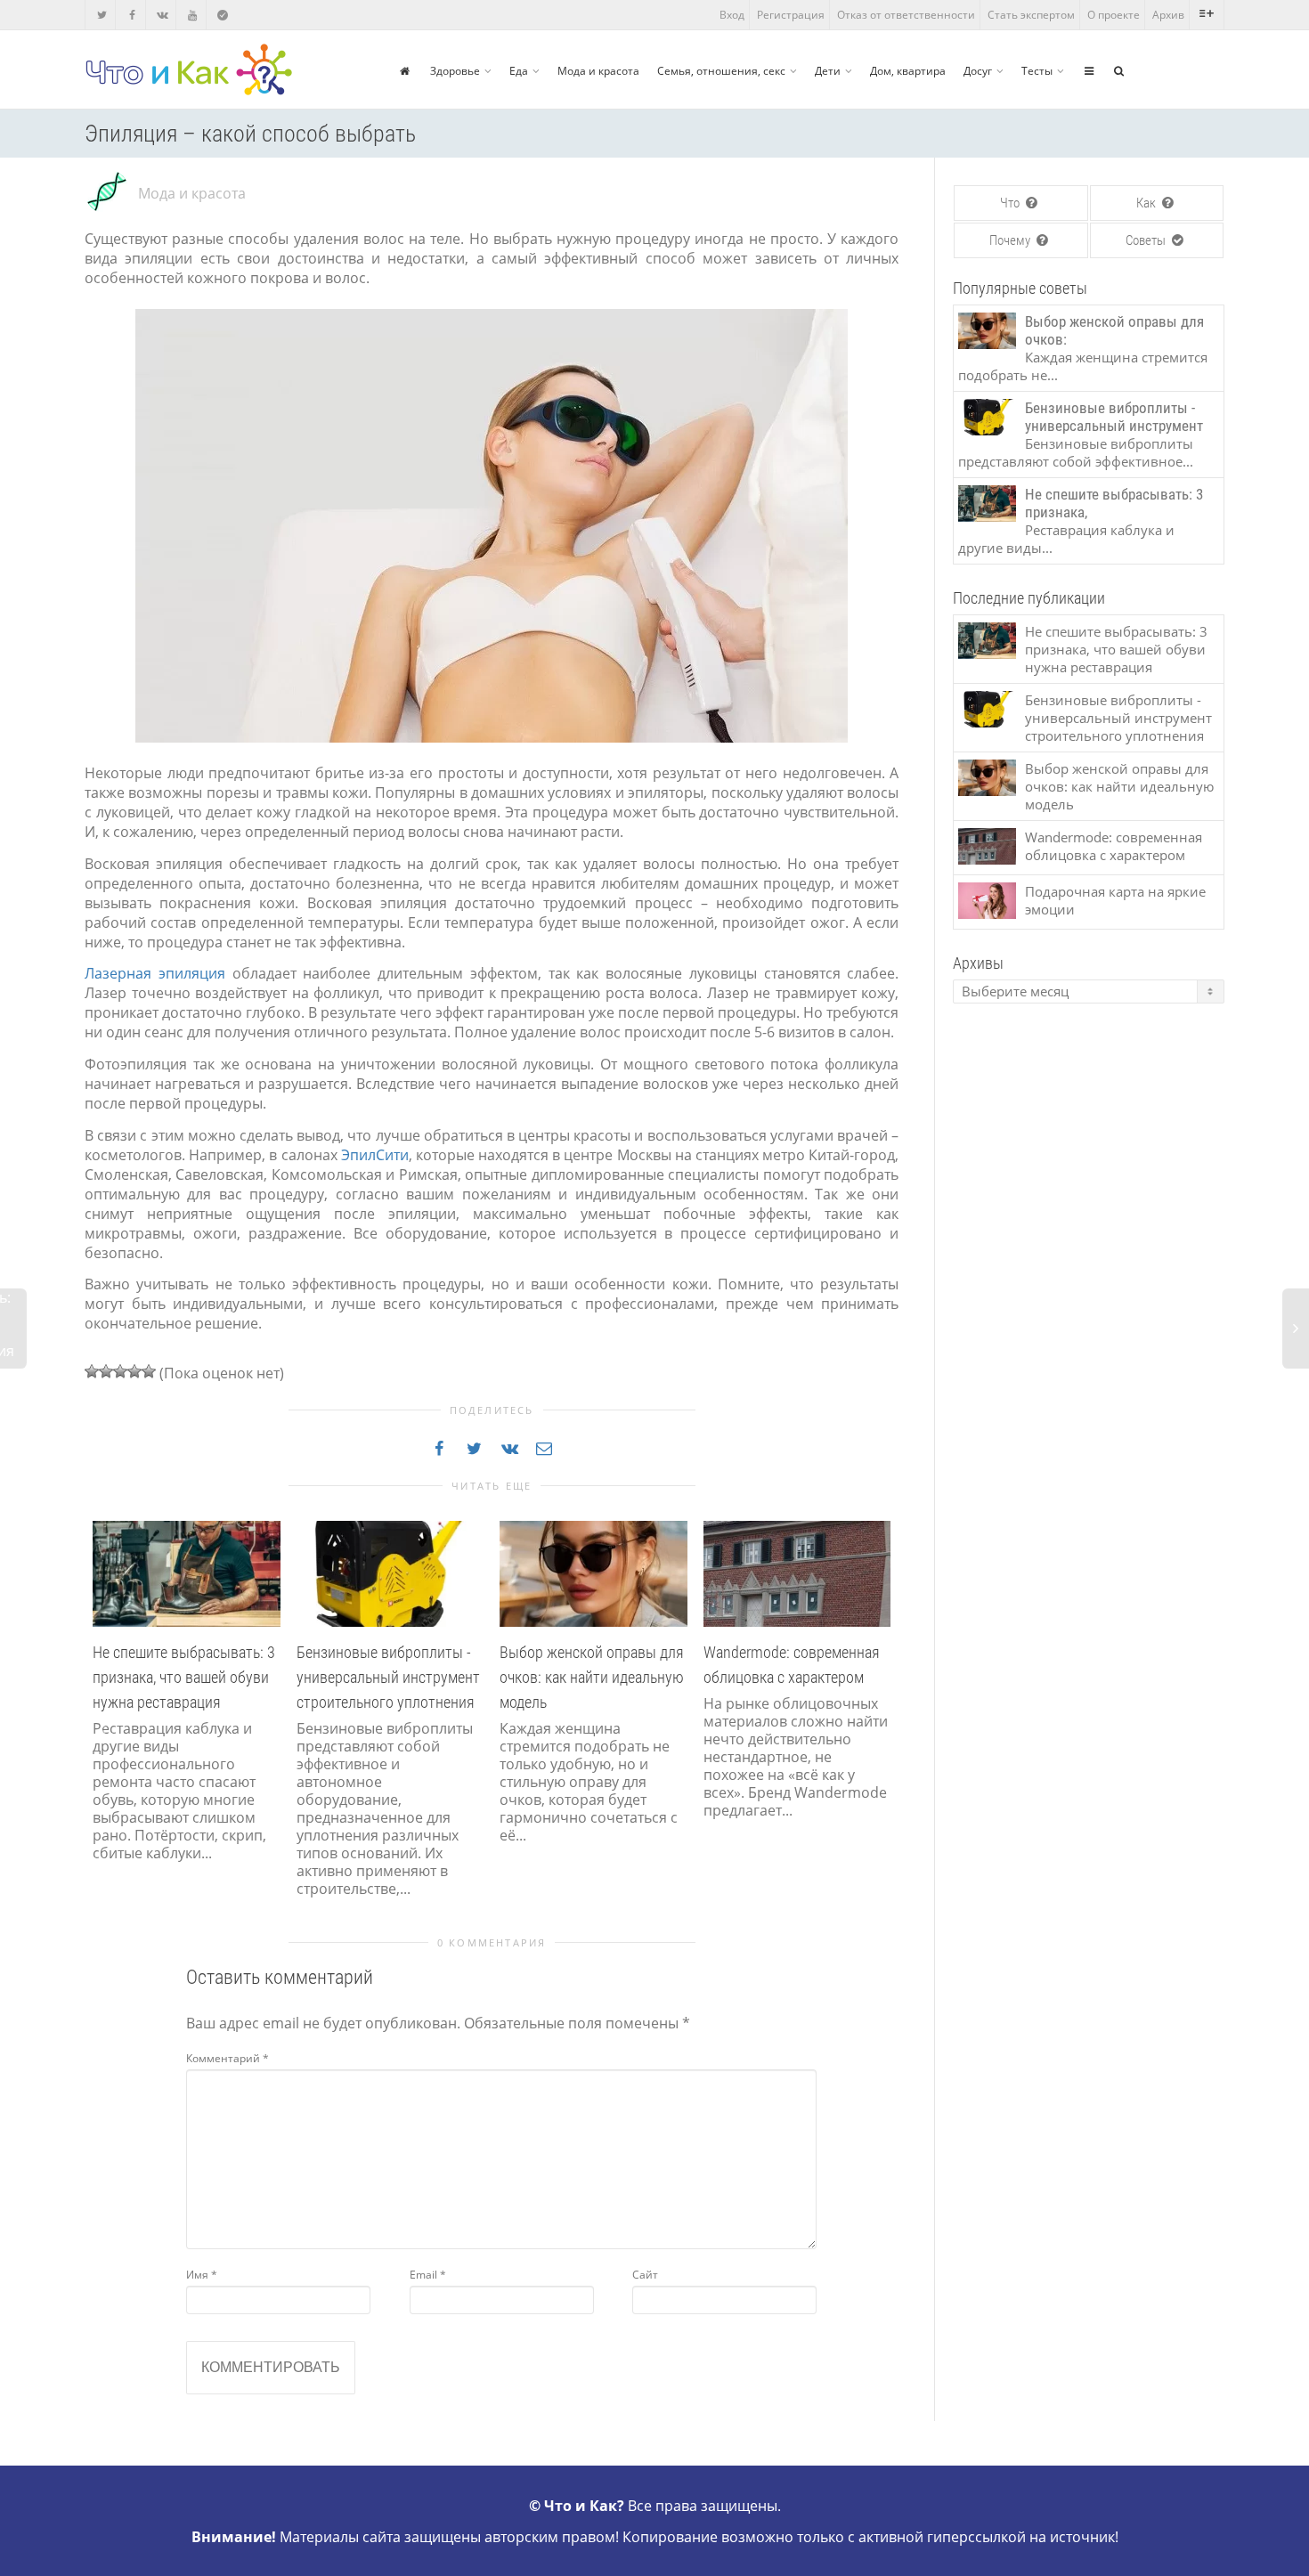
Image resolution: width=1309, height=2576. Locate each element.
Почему (1011, 240)
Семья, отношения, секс (721, 71)
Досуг (978, 71)
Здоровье (455, 71)
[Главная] (405, 71)
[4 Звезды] (134, 1371)
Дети (828, 71)
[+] (187, 1572)
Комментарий (228, 2058)
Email (428, 2275)
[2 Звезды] (106, 1371)
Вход (732, 15)
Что (1011, 203)
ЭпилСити (375, 1155)
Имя (202, 2275)
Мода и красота (598, 71)
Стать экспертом (1031, 15)
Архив (1168, 15)
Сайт (645, 2275)
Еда (519, 71)
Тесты (1037, 71)
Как (1147, 203)
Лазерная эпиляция (155, 973)
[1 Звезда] (92, 1371)
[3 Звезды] (120, 1371)
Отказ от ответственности (906, 15)
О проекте (1114, 15)
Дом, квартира (908, 71)
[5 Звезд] (149, 1371)
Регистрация (791, 15)
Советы (1147, 240)
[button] (102, 1731)
